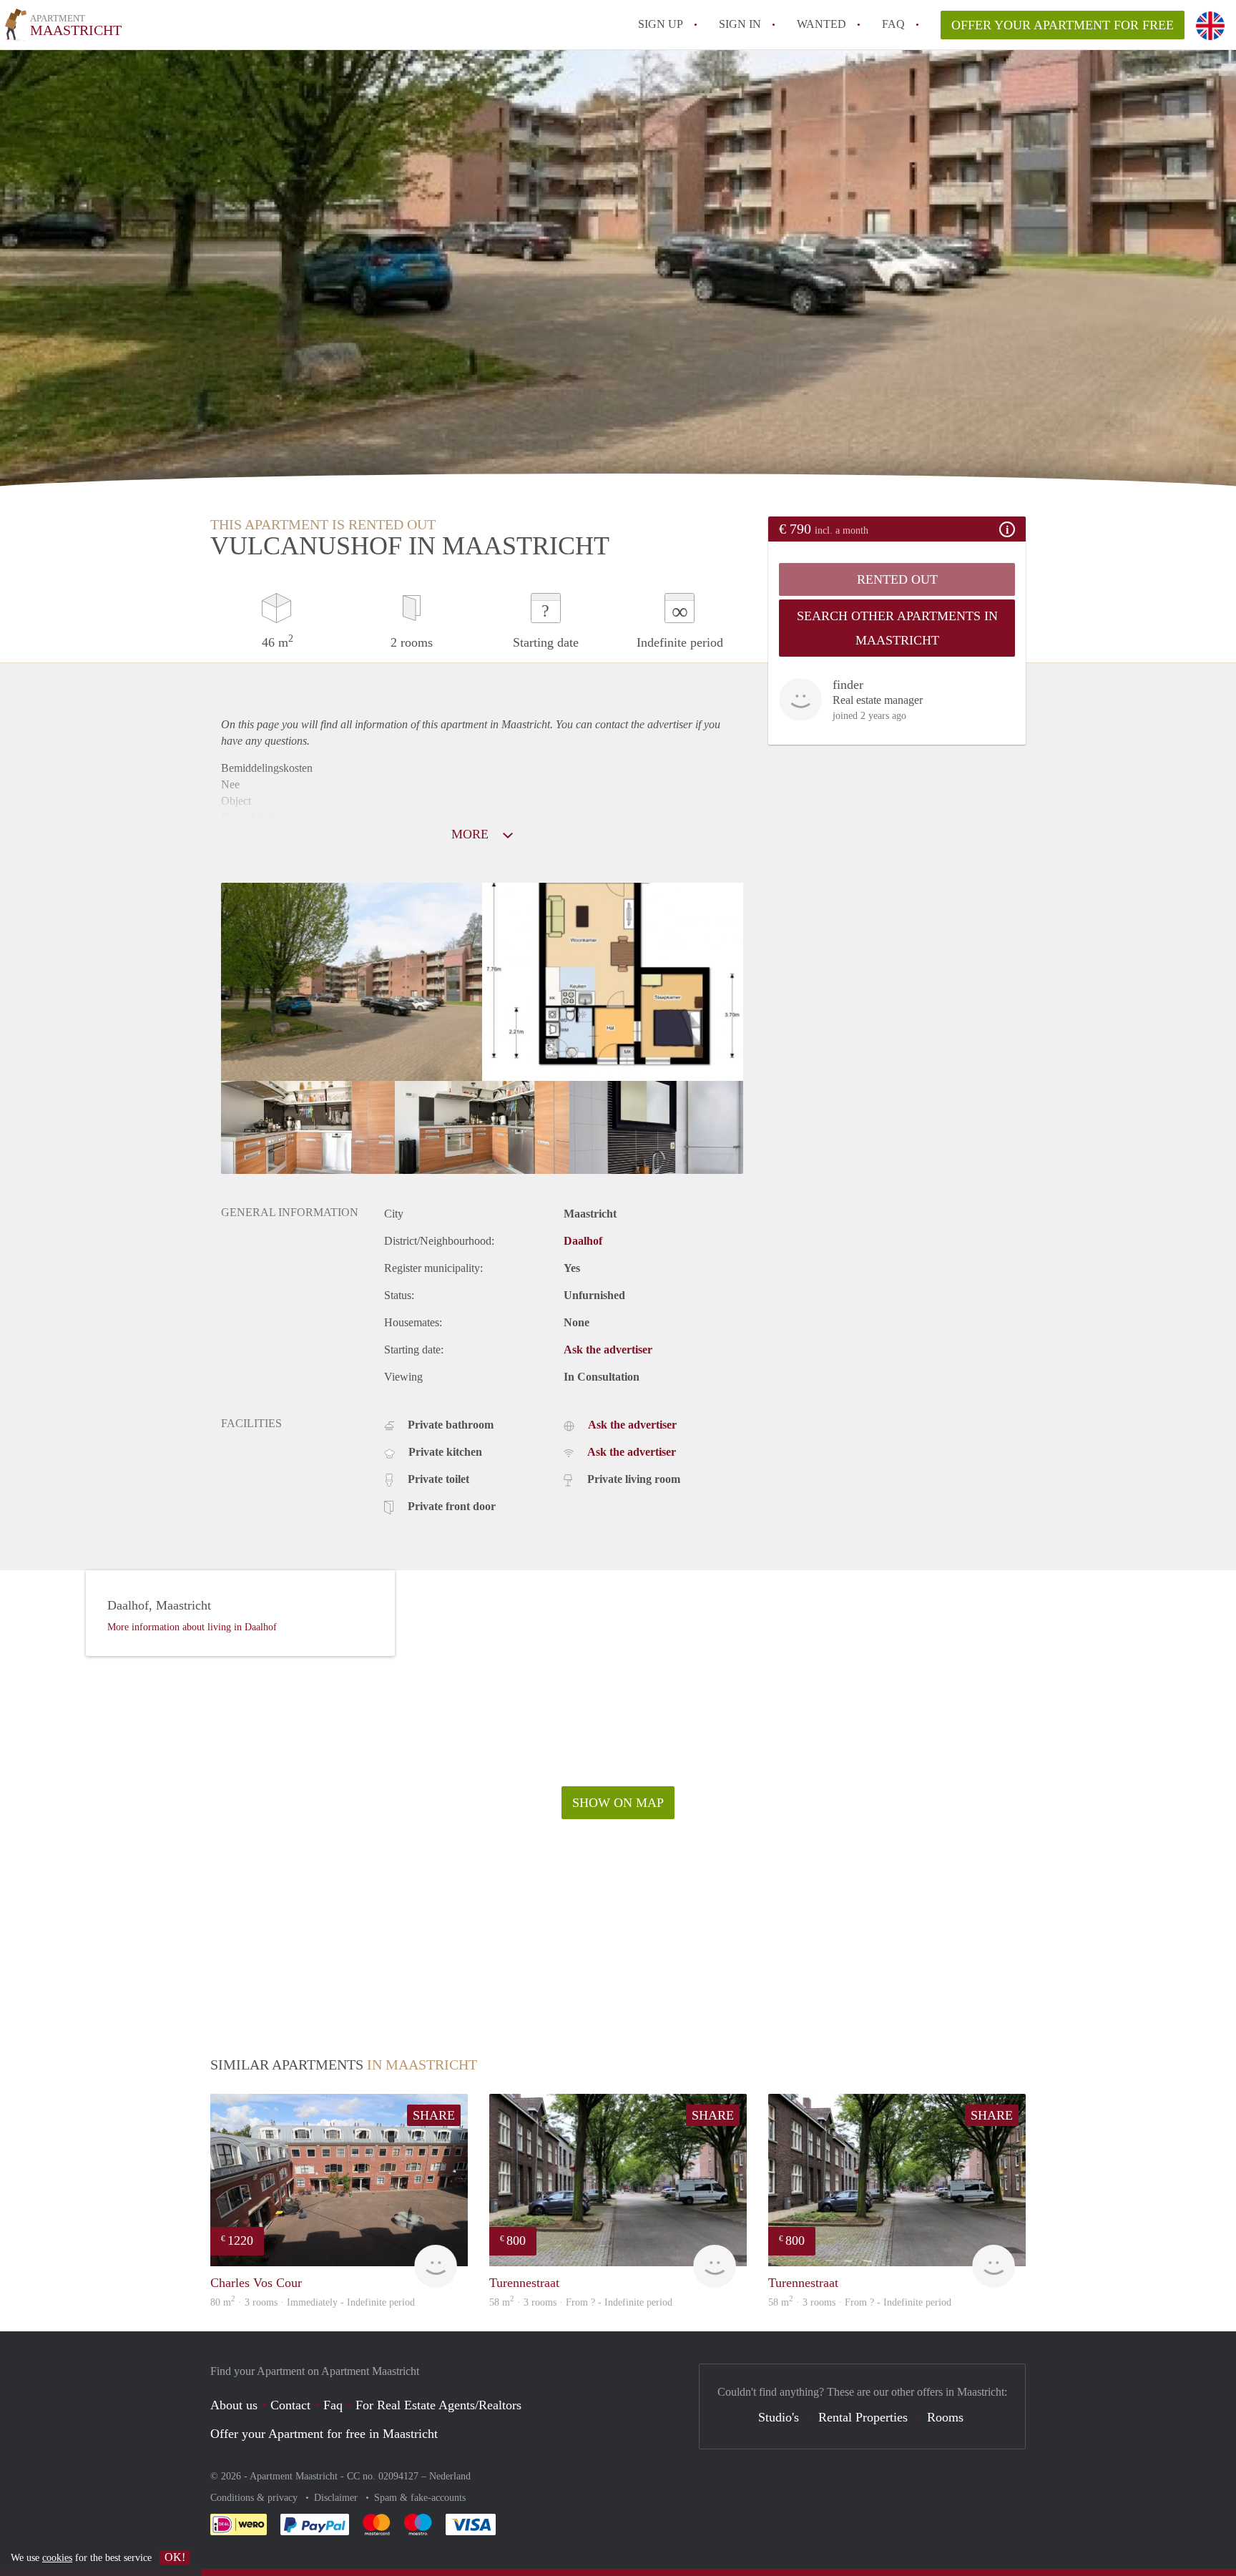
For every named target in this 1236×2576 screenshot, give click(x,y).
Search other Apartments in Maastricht (897, 628)
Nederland (450, 2476)
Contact (290, 2405)
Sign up (661, 24)
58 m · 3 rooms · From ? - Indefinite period (581, 2302)
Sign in (740, 24)
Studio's (779, 2417)
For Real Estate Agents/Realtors (438, 2405)
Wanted (821, 24)
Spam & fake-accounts (420, 2498)
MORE (472, 834)
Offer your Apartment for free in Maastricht (324, 2434)
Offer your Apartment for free (1063, 25)
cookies (57, 2558)
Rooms (945, 2417)
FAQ (893, 24)
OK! (175, 2557)
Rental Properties (863, 2417)
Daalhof (583, 1241)
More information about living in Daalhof (192, 1627)
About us (234, 2405)
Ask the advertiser (608, 1350)
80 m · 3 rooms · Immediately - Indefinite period (313, 2302)
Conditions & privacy (255, 2498)
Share (434, 2115)
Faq (333, 2405)
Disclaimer (337, 2498)
